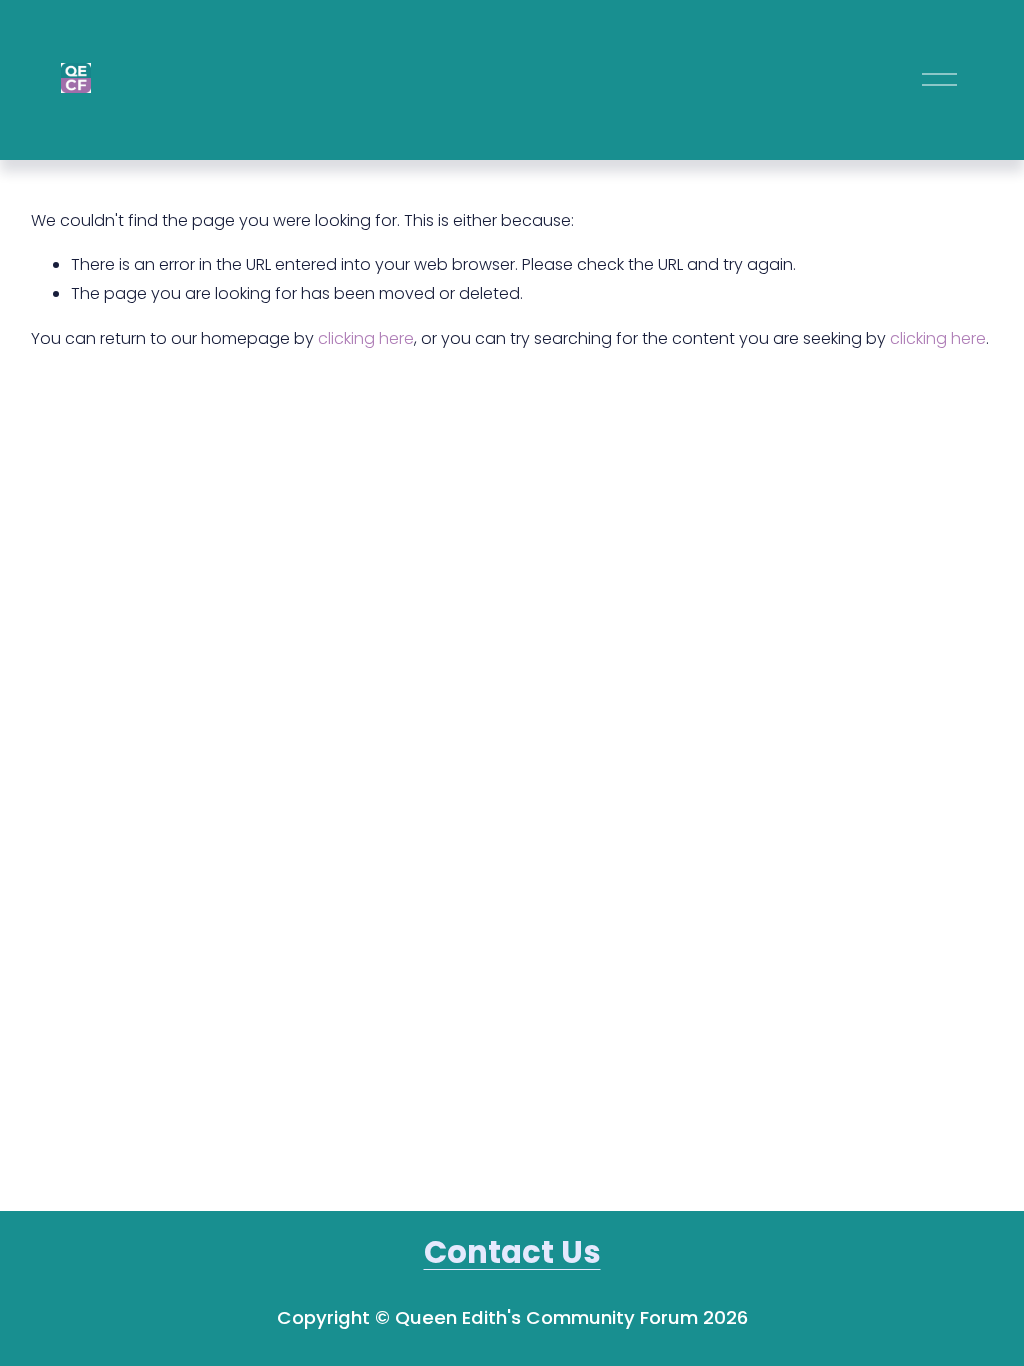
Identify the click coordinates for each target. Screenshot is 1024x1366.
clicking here (366, 338)
